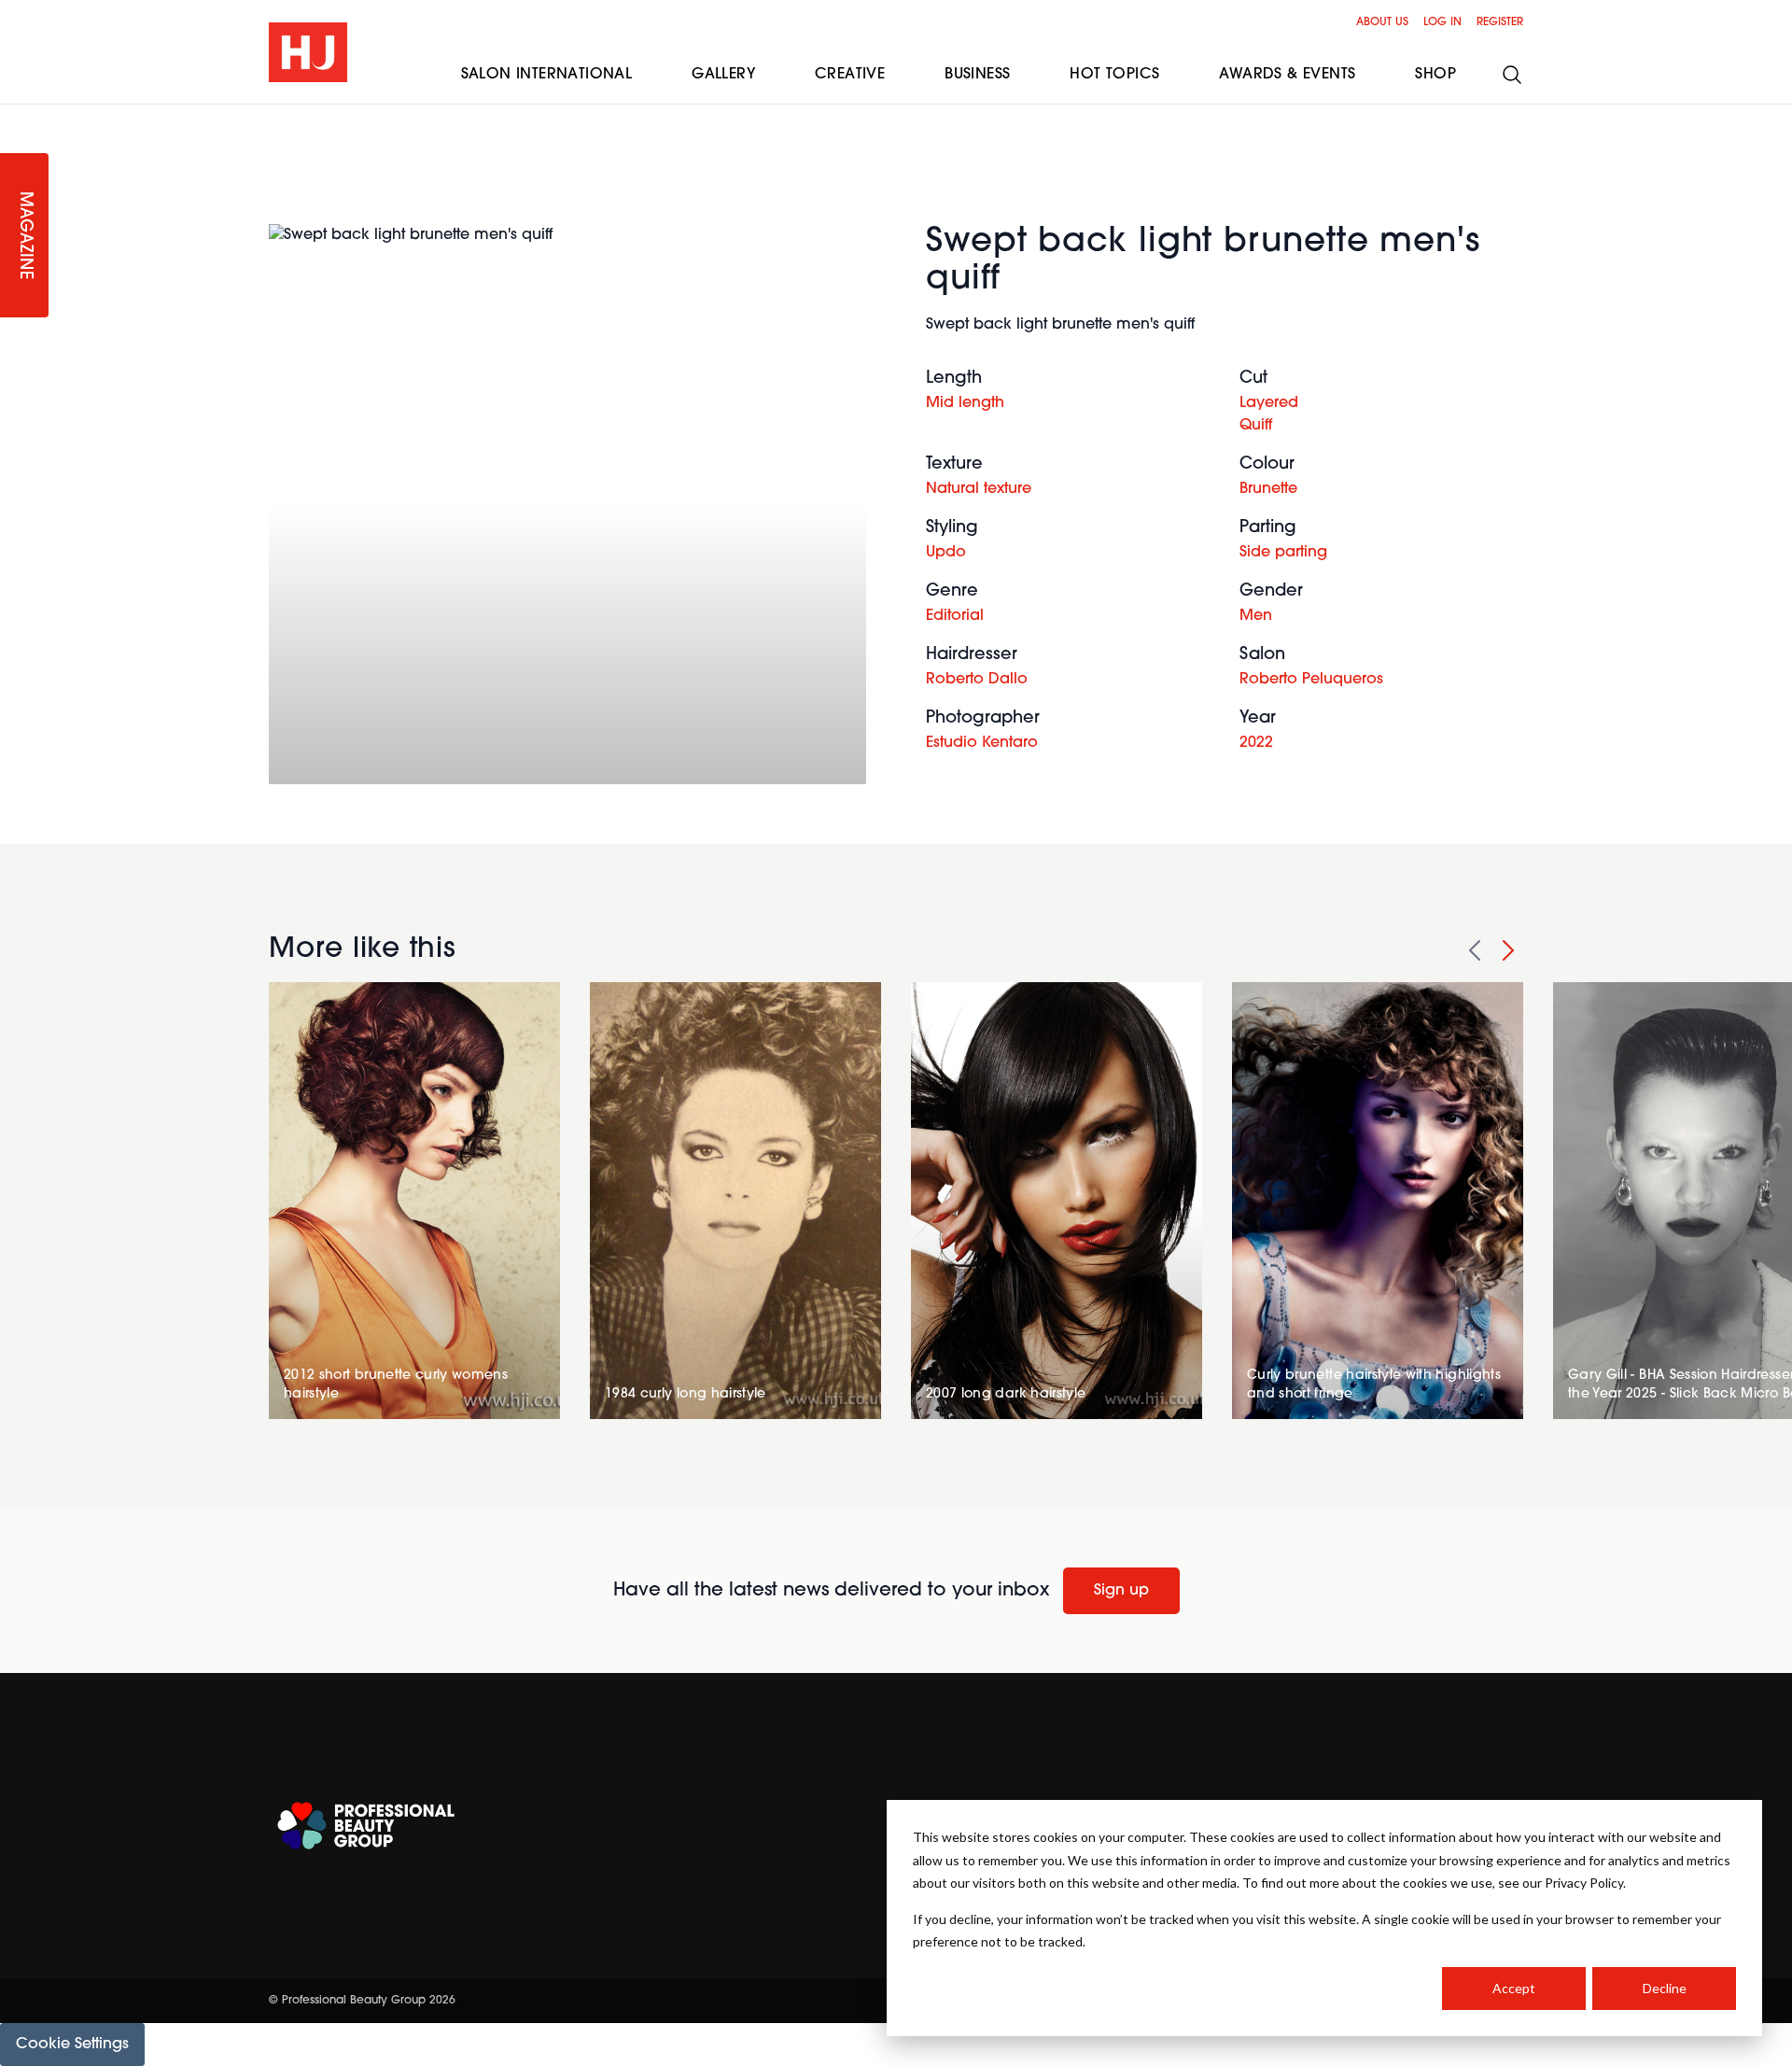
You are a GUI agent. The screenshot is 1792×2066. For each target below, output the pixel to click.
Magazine (24, 236)
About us (1382, 22)
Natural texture (979, 489)
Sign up (1121, 1591)
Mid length (965, 403)
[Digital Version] (15, 116)
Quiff (1256, 426)
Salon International (547, 75)
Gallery (723, 75)
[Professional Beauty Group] (366, 1826)
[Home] (308, 52)
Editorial (955, 616)
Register (1500, 22)
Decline (1665, 1988)
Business (977, 75)
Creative (850, 75)
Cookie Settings (72, 2045)
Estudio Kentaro (982, 743)
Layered (1269, 403)
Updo (946, 553)
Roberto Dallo (977, 680)
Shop (1435, 75)
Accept (1514, 1988)
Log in (1442, 22)
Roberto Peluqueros (1311, 680)
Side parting (1283, 553)
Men (1256, 616)
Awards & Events (1287, 75)
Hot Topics (1114, 75)
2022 (1256, 743)
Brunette (1268, 489)
